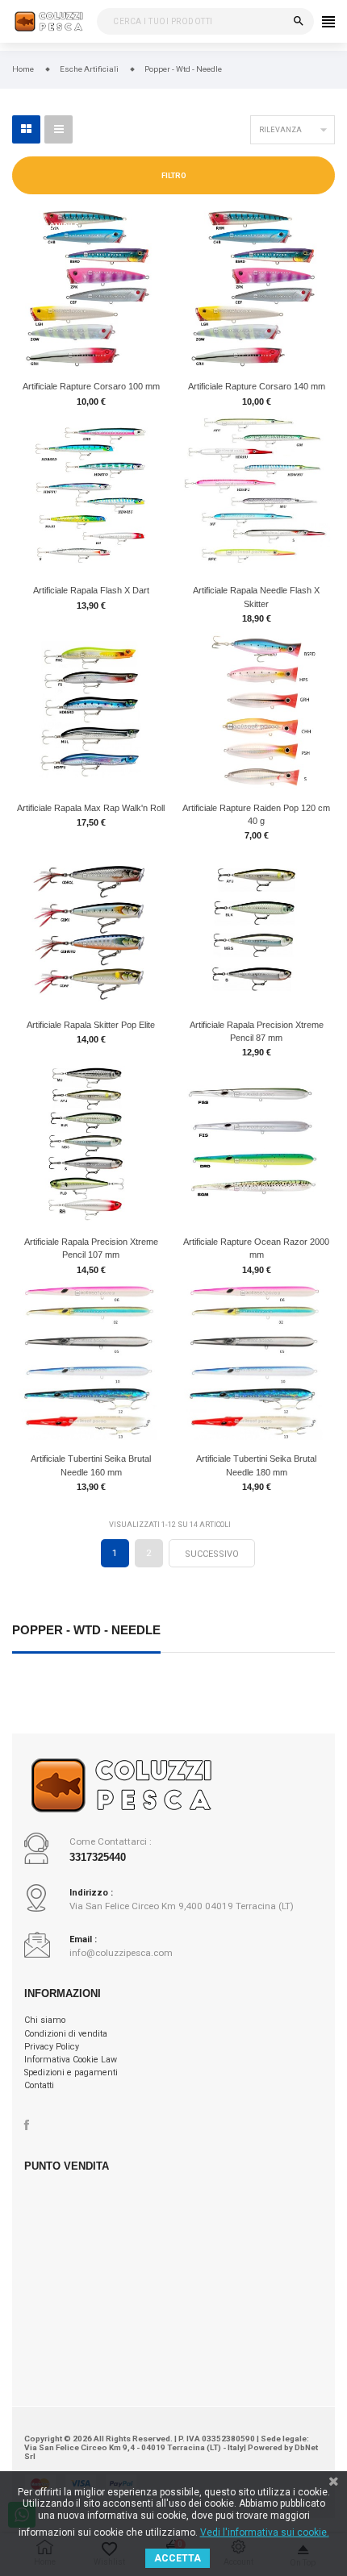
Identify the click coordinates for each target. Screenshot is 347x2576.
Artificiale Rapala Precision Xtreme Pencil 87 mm (257, 1031)
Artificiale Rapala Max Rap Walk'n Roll (91, 808)
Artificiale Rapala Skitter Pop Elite (91, 1025)
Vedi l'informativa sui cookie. (265, 2532)
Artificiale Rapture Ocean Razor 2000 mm (256, 1248)
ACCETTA (178, 2558)
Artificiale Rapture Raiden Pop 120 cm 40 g (256, 814)
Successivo (212, 1554)
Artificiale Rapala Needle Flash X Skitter (256, 597)
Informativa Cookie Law (71, 2060)
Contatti (39, 2085)
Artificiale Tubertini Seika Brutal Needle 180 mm (256, 1465)
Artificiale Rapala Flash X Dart (91, 590)
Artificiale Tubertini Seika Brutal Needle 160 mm (91, 1465)
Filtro (174, 176)
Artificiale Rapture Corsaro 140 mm (257, 386)
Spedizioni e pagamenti (71, 2072)
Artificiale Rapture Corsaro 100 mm (91, 386)
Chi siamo (45, 2020)
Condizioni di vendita (66, 2034)
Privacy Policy (52, 2047)
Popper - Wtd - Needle (86, 1631)
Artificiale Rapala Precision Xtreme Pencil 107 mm (91, 1248)
